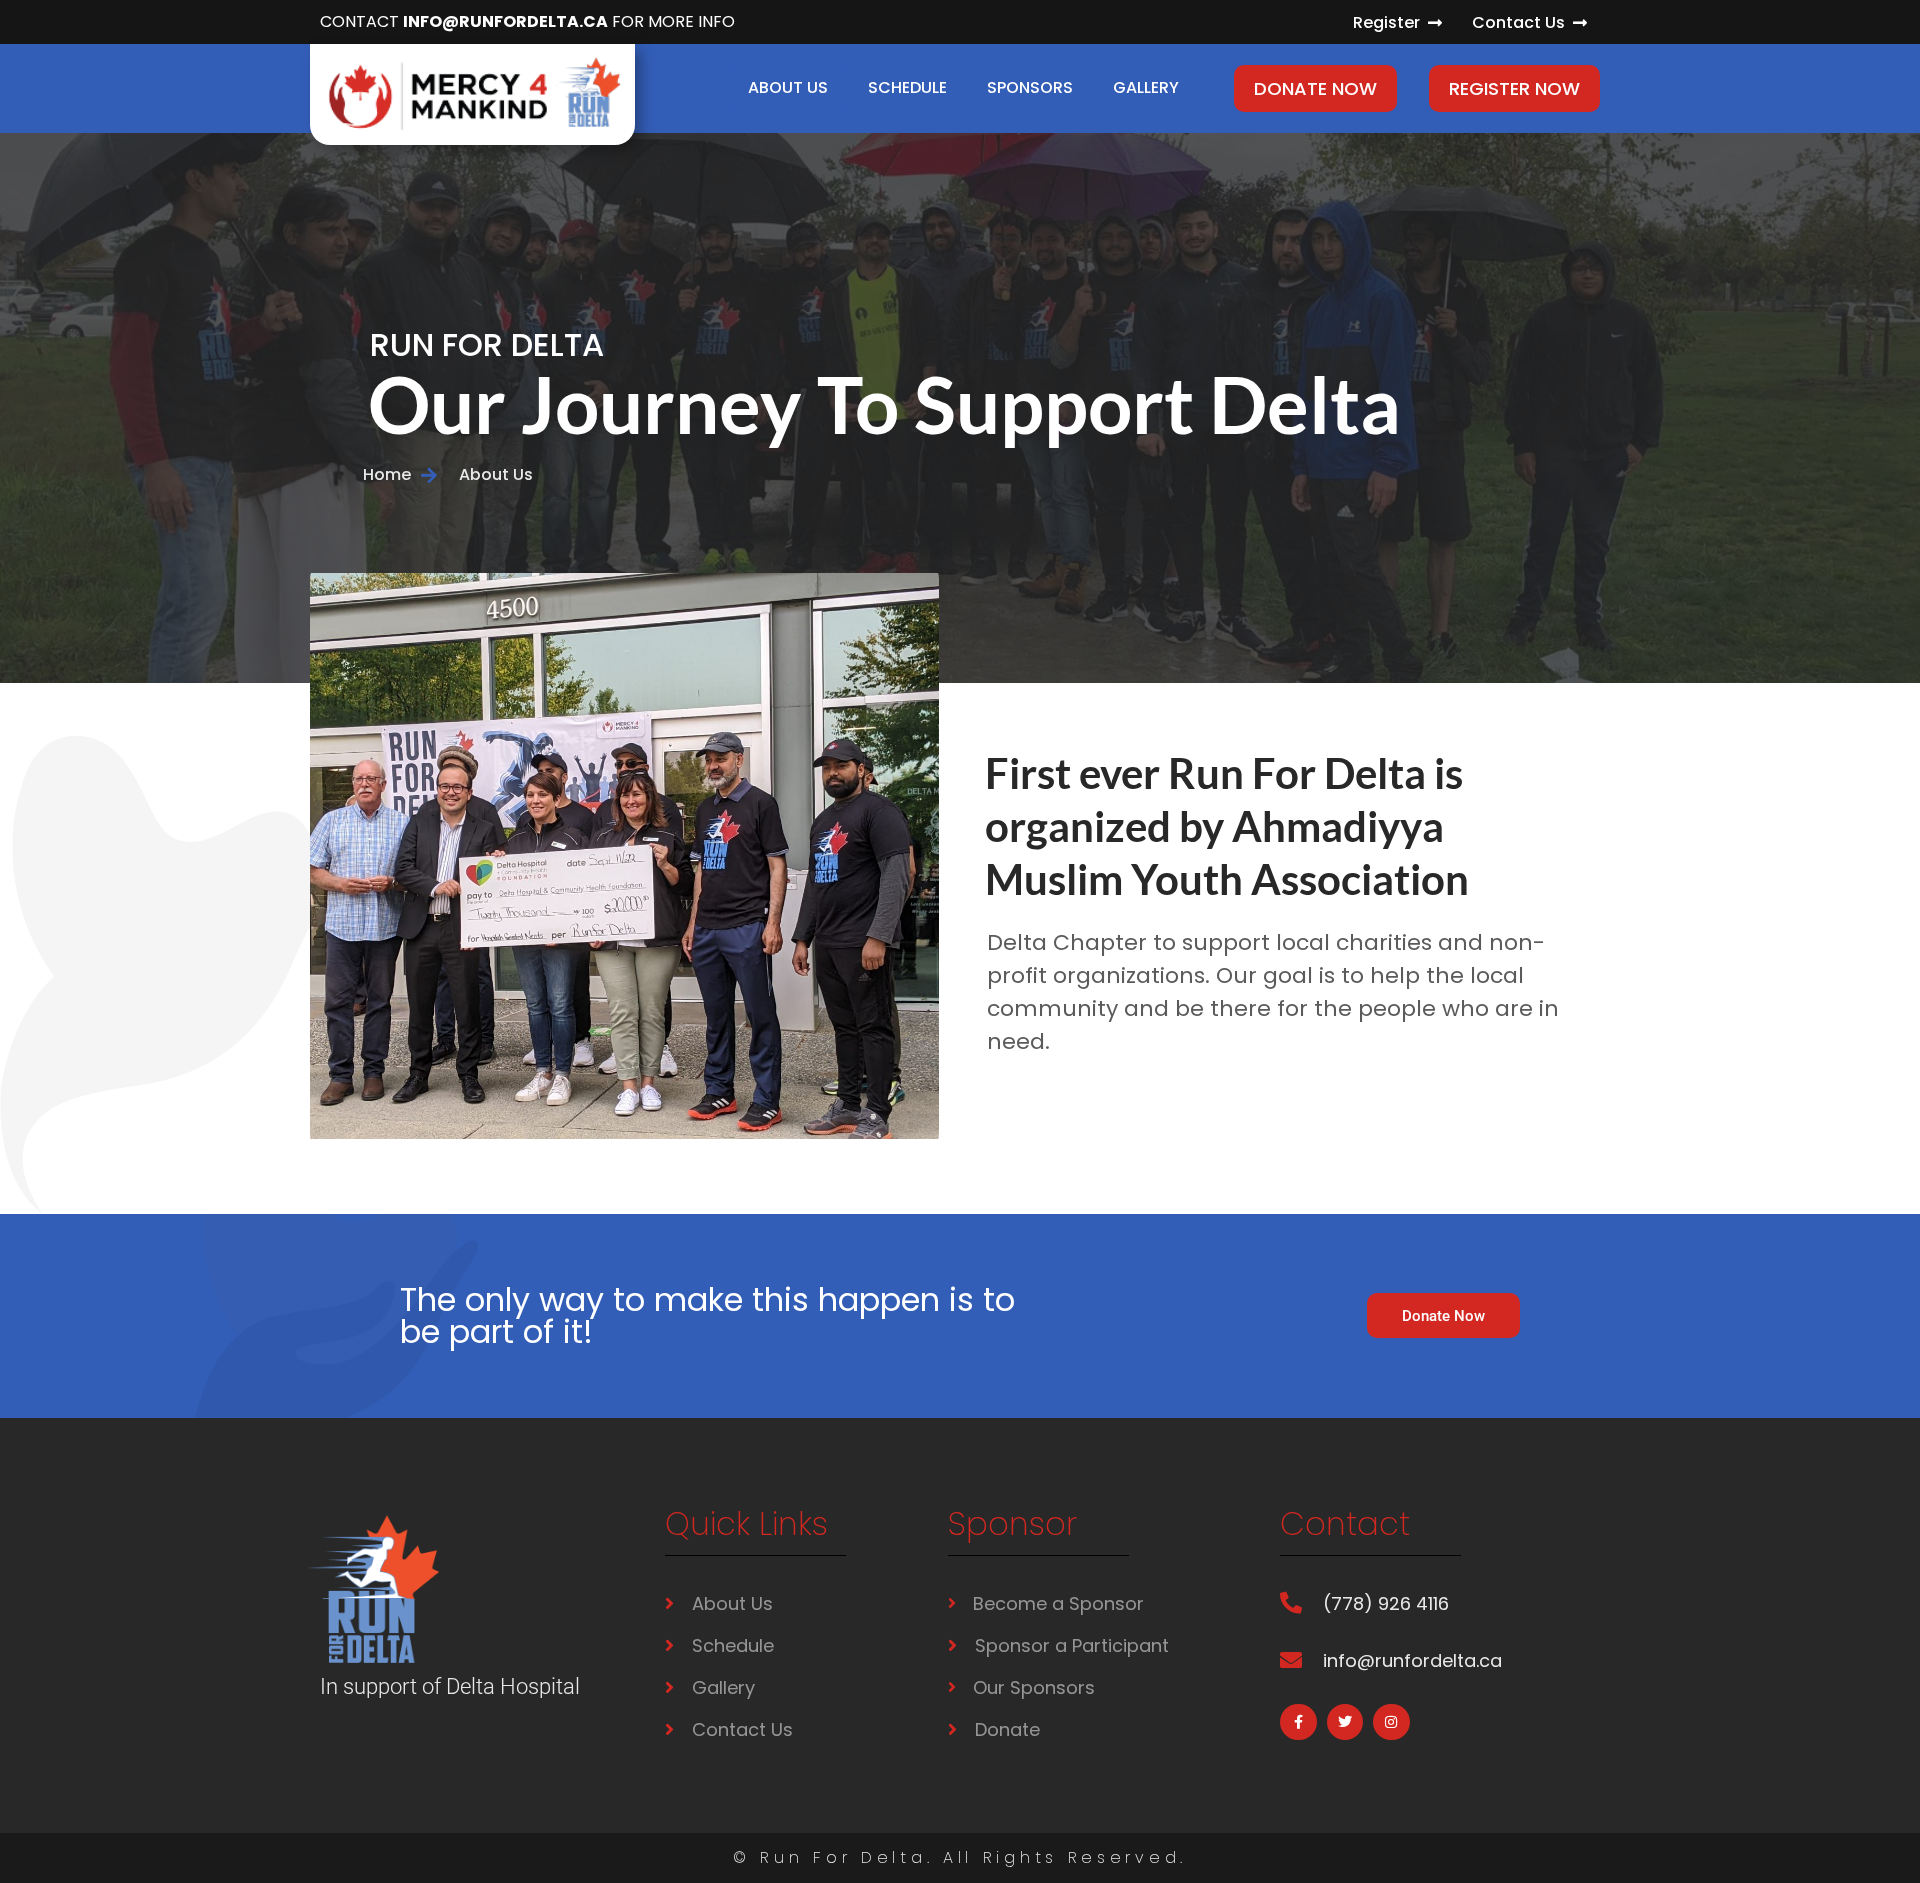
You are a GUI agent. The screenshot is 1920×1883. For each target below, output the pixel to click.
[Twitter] (1345, 1722)
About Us (788, 87)
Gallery (1146, 87)
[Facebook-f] (1298, 1722)
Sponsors (1030, 87)
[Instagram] (1391, 1722)
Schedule (907, 87)
